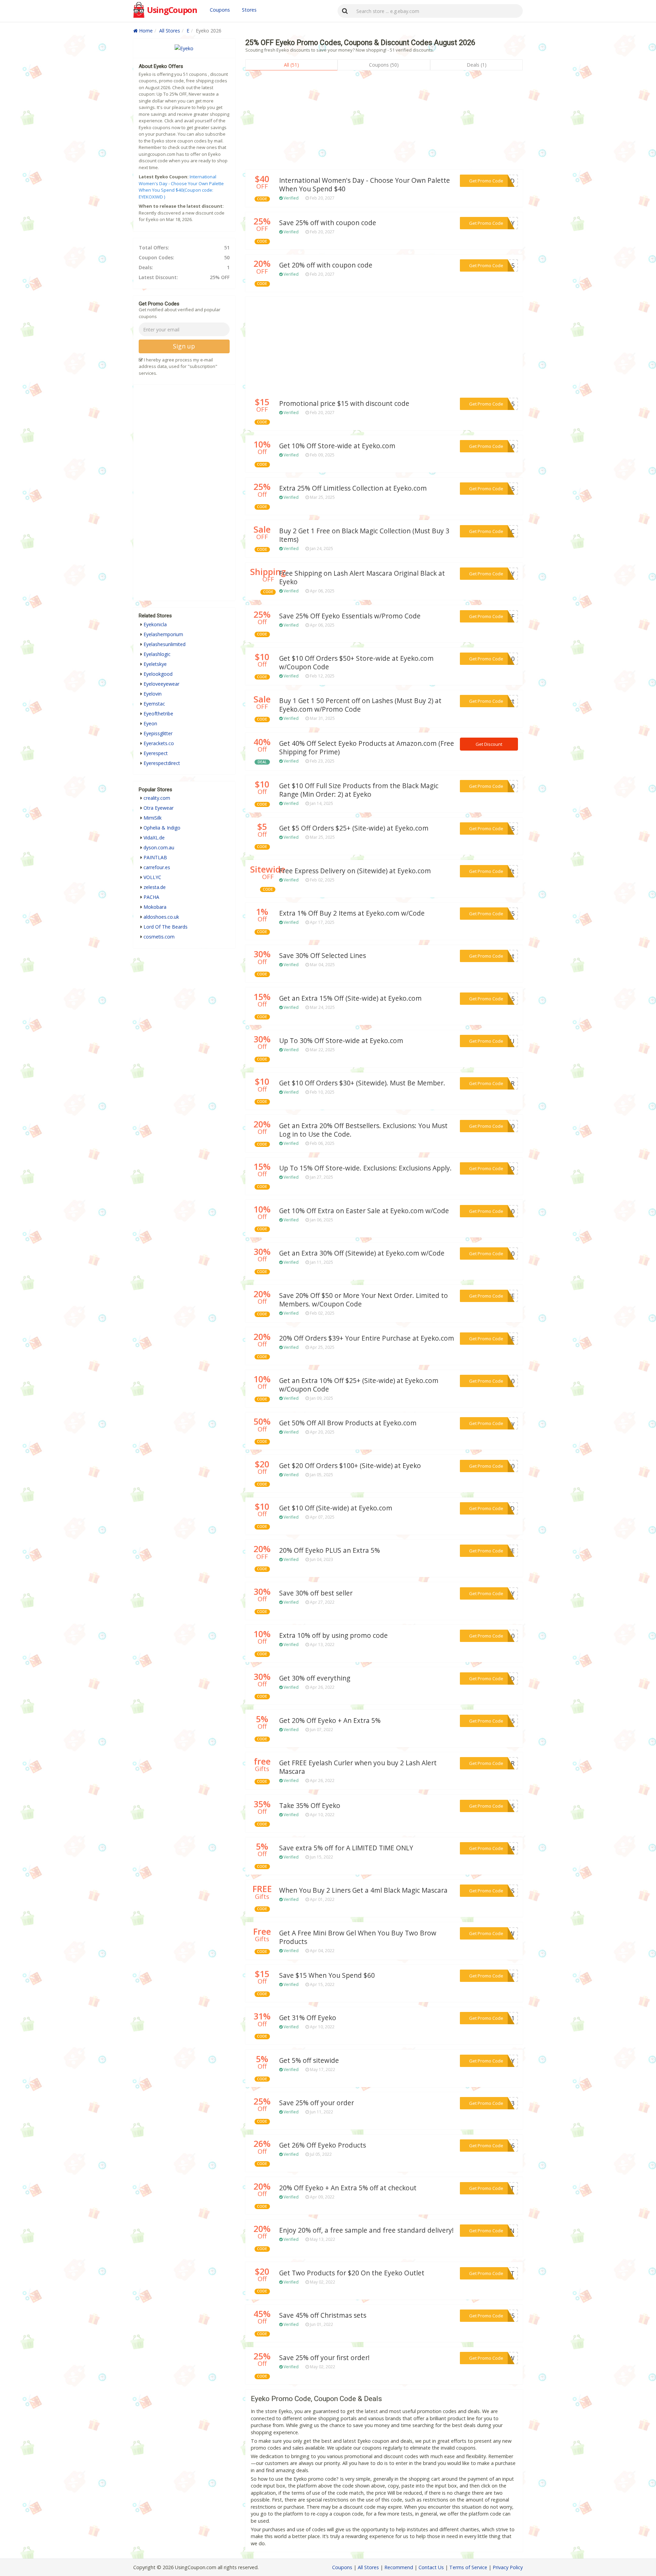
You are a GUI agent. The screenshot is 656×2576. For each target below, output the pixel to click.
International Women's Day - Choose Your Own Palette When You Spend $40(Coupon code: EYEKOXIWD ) (181, 187)
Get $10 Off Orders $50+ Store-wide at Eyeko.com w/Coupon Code (356, 663)
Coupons (220, 10)
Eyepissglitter (158, 733)
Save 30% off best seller (316, 1593)
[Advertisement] (384, 122)
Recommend (399, 2567)
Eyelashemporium (163, 634)
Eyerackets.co (159, 743)
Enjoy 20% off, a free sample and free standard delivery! (366, 2230)
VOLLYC (152, 877)
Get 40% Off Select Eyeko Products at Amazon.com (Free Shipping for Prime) (367, 748)
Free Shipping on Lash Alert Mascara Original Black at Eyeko (362, 578)
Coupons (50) (384, 65)
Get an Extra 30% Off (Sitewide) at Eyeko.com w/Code (362, 1253)
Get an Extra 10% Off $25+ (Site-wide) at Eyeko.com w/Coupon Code (359, 1385)
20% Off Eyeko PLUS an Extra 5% (330, 1550)
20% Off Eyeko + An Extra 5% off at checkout (348, 2188)
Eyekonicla (155, 624)
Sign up (184, 346)
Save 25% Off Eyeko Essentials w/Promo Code (350, 616)
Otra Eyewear (159, 808)
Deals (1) (477, 65)
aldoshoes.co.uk (161, 917)
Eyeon (150, 723)
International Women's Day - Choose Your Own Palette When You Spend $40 (365, 185)
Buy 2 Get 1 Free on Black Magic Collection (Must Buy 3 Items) (364, 535)
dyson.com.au (159, 847)
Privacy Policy (508, 2567)
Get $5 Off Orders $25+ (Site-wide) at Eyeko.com (354, 828)
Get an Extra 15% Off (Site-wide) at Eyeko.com (350, 998)
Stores (249, 10)
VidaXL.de (154, 838)
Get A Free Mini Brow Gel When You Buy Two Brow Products (358, 1937)
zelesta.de (155, 887)
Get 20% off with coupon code (326, 265)
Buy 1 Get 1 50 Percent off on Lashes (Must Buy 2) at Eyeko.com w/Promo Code (360, 705)
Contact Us (431, 2567)
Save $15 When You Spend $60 (327, 1975)
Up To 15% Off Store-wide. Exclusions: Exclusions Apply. (365, 1168)
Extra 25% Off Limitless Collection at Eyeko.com (353, 488)
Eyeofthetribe (158, 714)
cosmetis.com (159, 937)
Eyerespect (156, 753)
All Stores (170, 31)
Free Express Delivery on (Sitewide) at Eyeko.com (355, 871)
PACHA (151, 897)
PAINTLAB (155, 857)
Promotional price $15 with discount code (344, 403)
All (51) (291, 65)
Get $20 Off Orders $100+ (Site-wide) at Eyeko (350, 1466)
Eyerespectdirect (162, 763)
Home (145, 31)
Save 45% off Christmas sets (323, 2315)
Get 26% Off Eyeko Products (323, 2145)
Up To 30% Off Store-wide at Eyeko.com (341, 1041)
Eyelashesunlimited (165, 644)
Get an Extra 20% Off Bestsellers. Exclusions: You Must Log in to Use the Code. (363, 1130)
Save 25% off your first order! (324, 2358)
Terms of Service (468, 2567)
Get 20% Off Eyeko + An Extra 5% (330, 1721)
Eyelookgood (158, 674)
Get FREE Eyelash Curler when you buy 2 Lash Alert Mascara (358, 1767)
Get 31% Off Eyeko (308, 2018)
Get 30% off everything (315, 1678)
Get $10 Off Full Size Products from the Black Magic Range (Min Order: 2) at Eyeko (359, 790)
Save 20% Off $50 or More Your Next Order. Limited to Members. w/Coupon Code (364, 1300)
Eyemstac (154, 704)
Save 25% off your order (317, 2103)
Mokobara (155, 907)
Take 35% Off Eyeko (310, 1806)
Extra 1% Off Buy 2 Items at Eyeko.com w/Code (352, 913)
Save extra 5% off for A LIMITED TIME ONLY (346, 1848)
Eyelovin (153, 694)
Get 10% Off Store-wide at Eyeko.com (337, 446)
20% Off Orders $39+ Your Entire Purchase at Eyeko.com (367, 1338)
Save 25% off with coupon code (328, 223)
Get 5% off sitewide (309, 2060)
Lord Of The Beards (166, 927)
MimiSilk (153, 818)
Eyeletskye (155, 664)
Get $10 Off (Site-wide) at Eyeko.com (336, 1508)
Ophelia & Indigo (162, 828)
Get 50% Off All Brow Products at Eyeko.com (348, 1423)
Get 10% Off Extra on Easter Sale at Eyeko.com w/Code (364, 1211)
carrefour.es (157, 867)
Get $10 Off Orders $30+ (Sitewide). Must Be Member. (362, 1083)
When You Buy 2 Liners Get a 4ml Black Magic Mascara (363, 1890)
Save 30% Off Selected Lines (323, 956)
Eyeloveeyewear (161, 684)
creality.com (157, 798)
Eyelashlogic (157, 654)
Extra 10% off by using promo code (333, 1635)
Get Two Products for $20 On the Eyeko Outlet (352, 2273)
